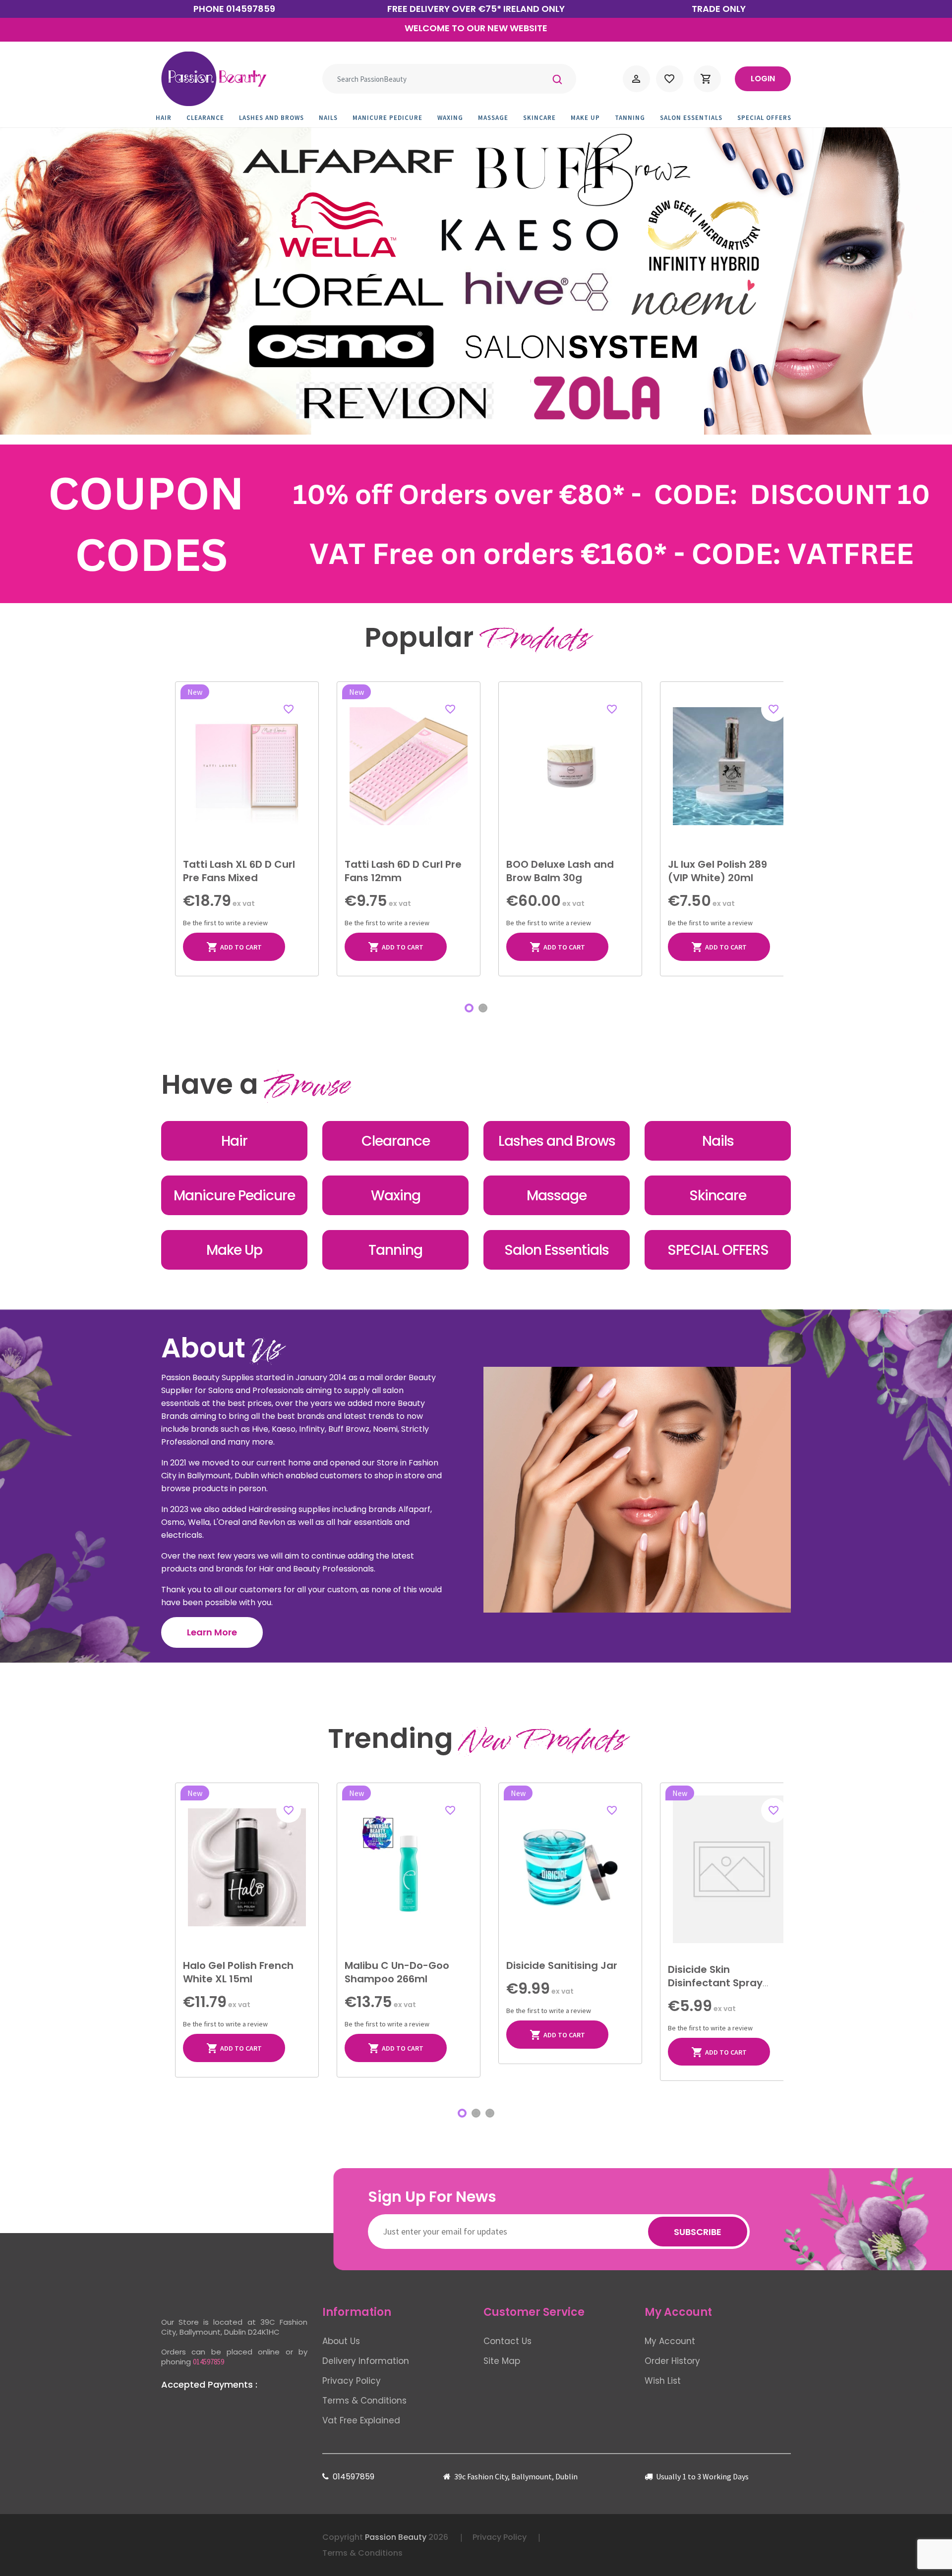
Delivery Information (366, 2361)
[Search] (557, 79)
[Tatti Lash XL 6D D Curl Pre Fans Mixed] (247, 766)
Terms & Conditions (364, 2401)
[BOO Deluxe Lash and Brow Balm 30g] (570, 766)
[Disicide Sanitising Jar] (570, 1867)
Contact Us (507, 2341)
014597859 (251, 9)
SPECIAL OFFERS (768, 118)
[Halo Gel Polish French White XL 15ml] (247, 1867)
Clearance (209, 118)
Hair (167, 118)
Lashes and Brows (275, 118)
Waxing (454, 118)
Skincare (543, 118)
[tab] (469, 1008)
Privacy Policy (352, 2381)
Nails (332, 118)
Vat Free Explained (361, 2420)
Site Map (502, 2361)
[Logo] (214, 79)
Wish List (663, 2381)
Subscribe (698, 2232)
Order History (672, 2361)
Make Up (589, 118)
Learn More (212, 1632)
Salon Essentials (695, 118)
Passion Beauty (396, 2537)
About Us (341, 2341)
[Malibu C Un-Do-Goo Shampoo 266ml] (409, 1867)
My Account (670, 2341)
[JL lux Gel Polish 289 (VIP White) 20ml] (732, 766)
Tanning (633, 118)
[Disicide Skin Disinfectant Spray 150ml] (732, 1869)
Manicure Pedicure (391, 118)
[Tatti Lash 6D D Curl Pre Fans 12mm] (409, 766)
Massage (497, 118)
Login (763, 79)
